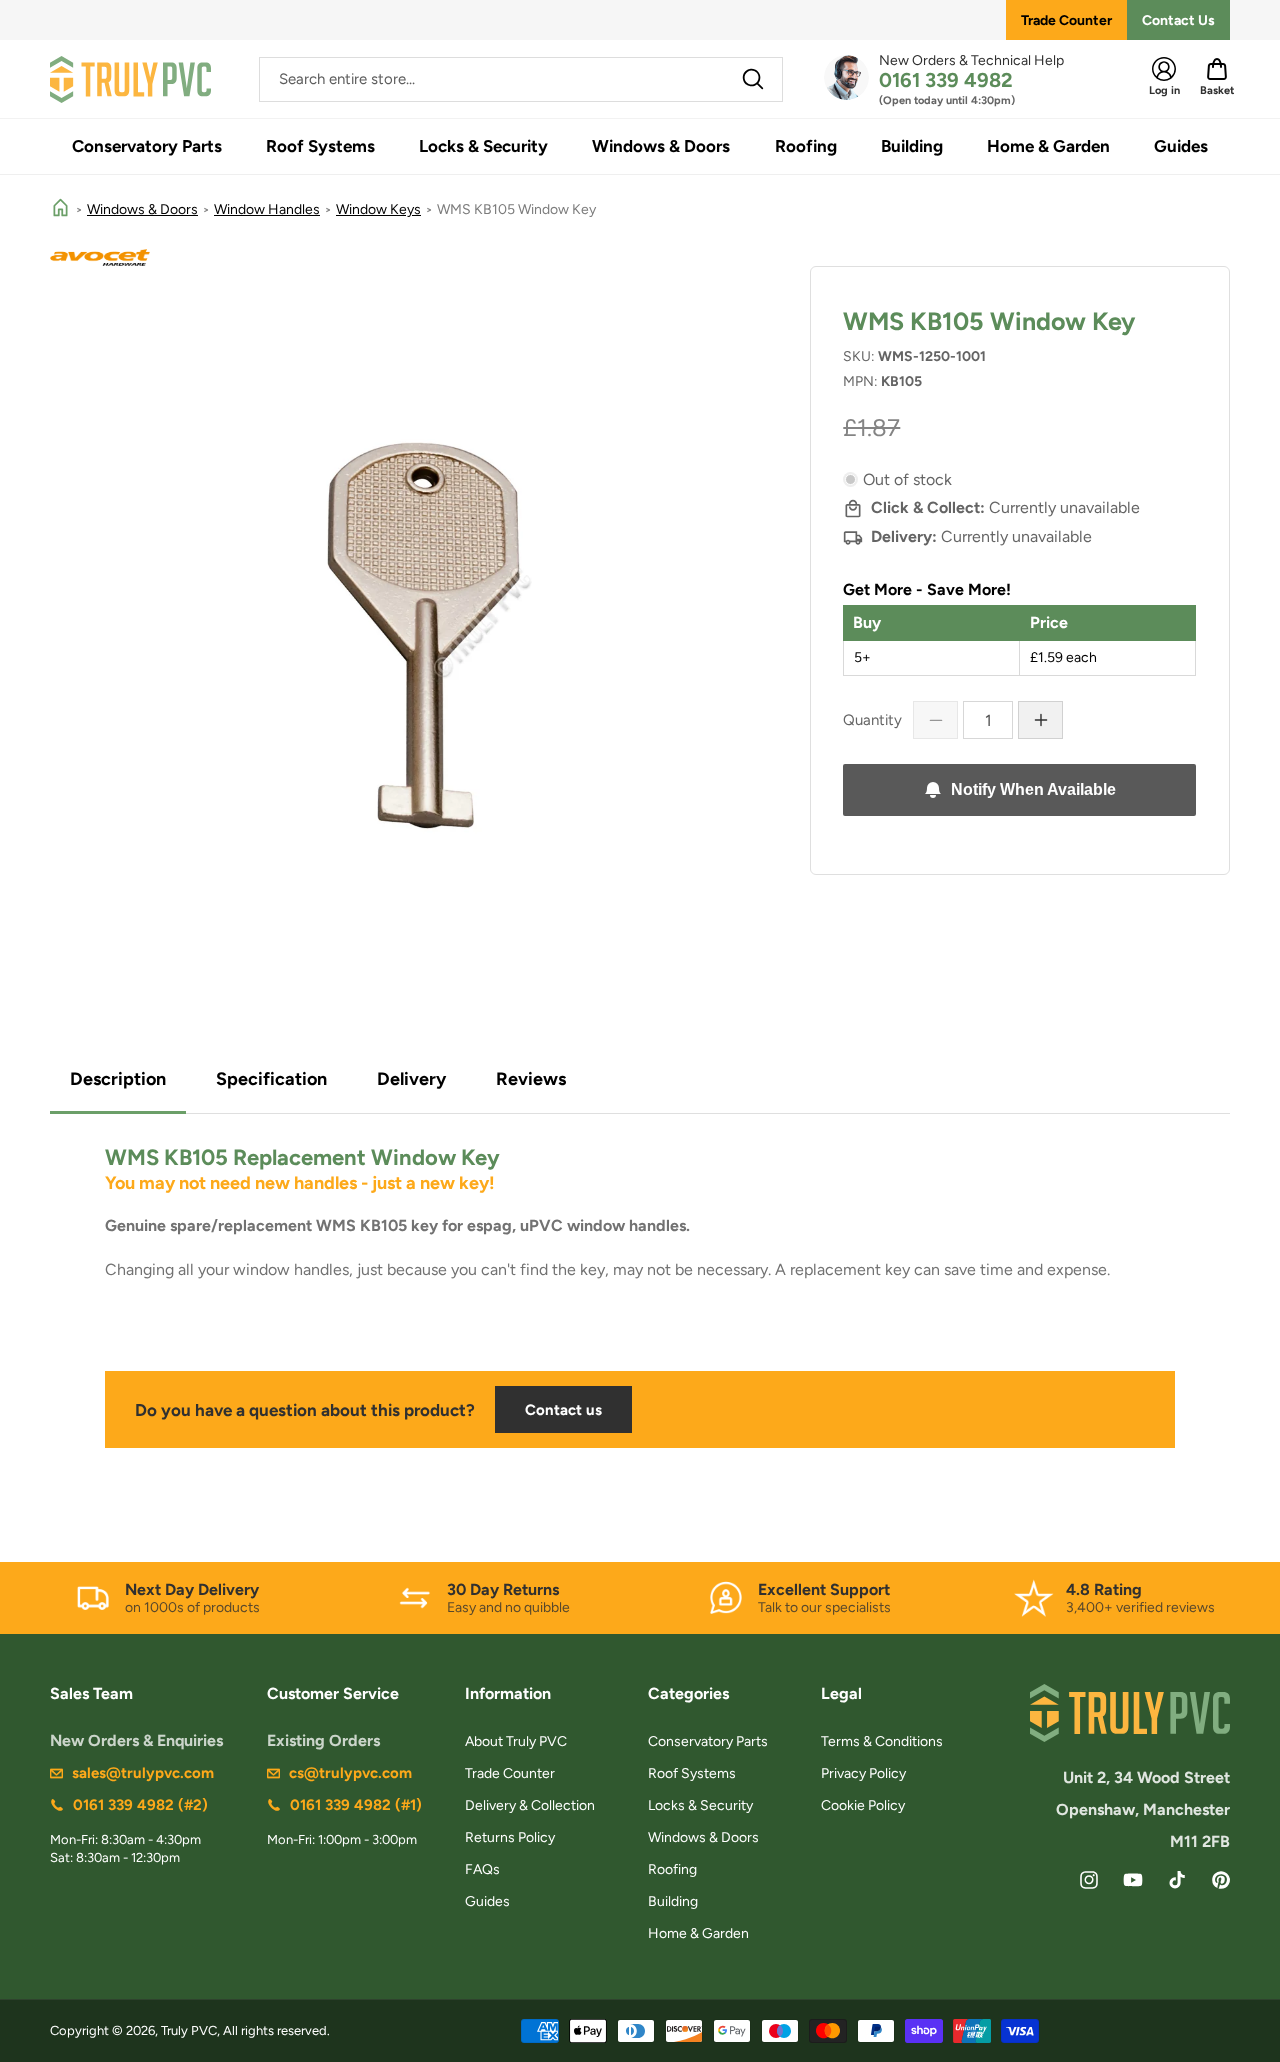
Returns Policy (510, 1837)
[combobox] (521, 79)
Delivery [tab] (411, 1079)
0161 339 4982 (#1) (356, 1805)
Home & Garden (698, 1933)
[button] (147, 146)
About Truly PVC (516, 1741)
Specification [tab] (271, 1079)
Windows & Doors (142, 209)
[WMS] (640, 257)
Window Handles (267, 209)
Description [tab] (118, 1079)
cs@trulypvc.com (350, 1773)
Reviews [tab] (531, 1079)
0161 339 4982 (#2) (140, 1805)
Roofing (672, 1869)
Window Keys (378, 209)
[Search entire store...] (753, 79)
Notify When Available (1033, 789)
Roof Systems (692, 1773)
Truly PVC (189, 2030)
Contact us (563, 1410)
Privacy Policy (863, 1773)
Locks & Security (700, 1805)
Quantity (872, 720)
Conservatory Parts (708, 1741)
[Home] (60, 209)
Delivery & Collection (530, 1805)
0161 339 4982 (946, 80)
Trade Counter (1066, 20)
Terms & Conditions (882, 1741)
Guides (487, 1901)
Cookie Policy (863, 1805)
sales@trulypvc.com (143, 1773)
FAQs (482, 1869)
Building (673, 1901)
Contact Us (1178, 20)
